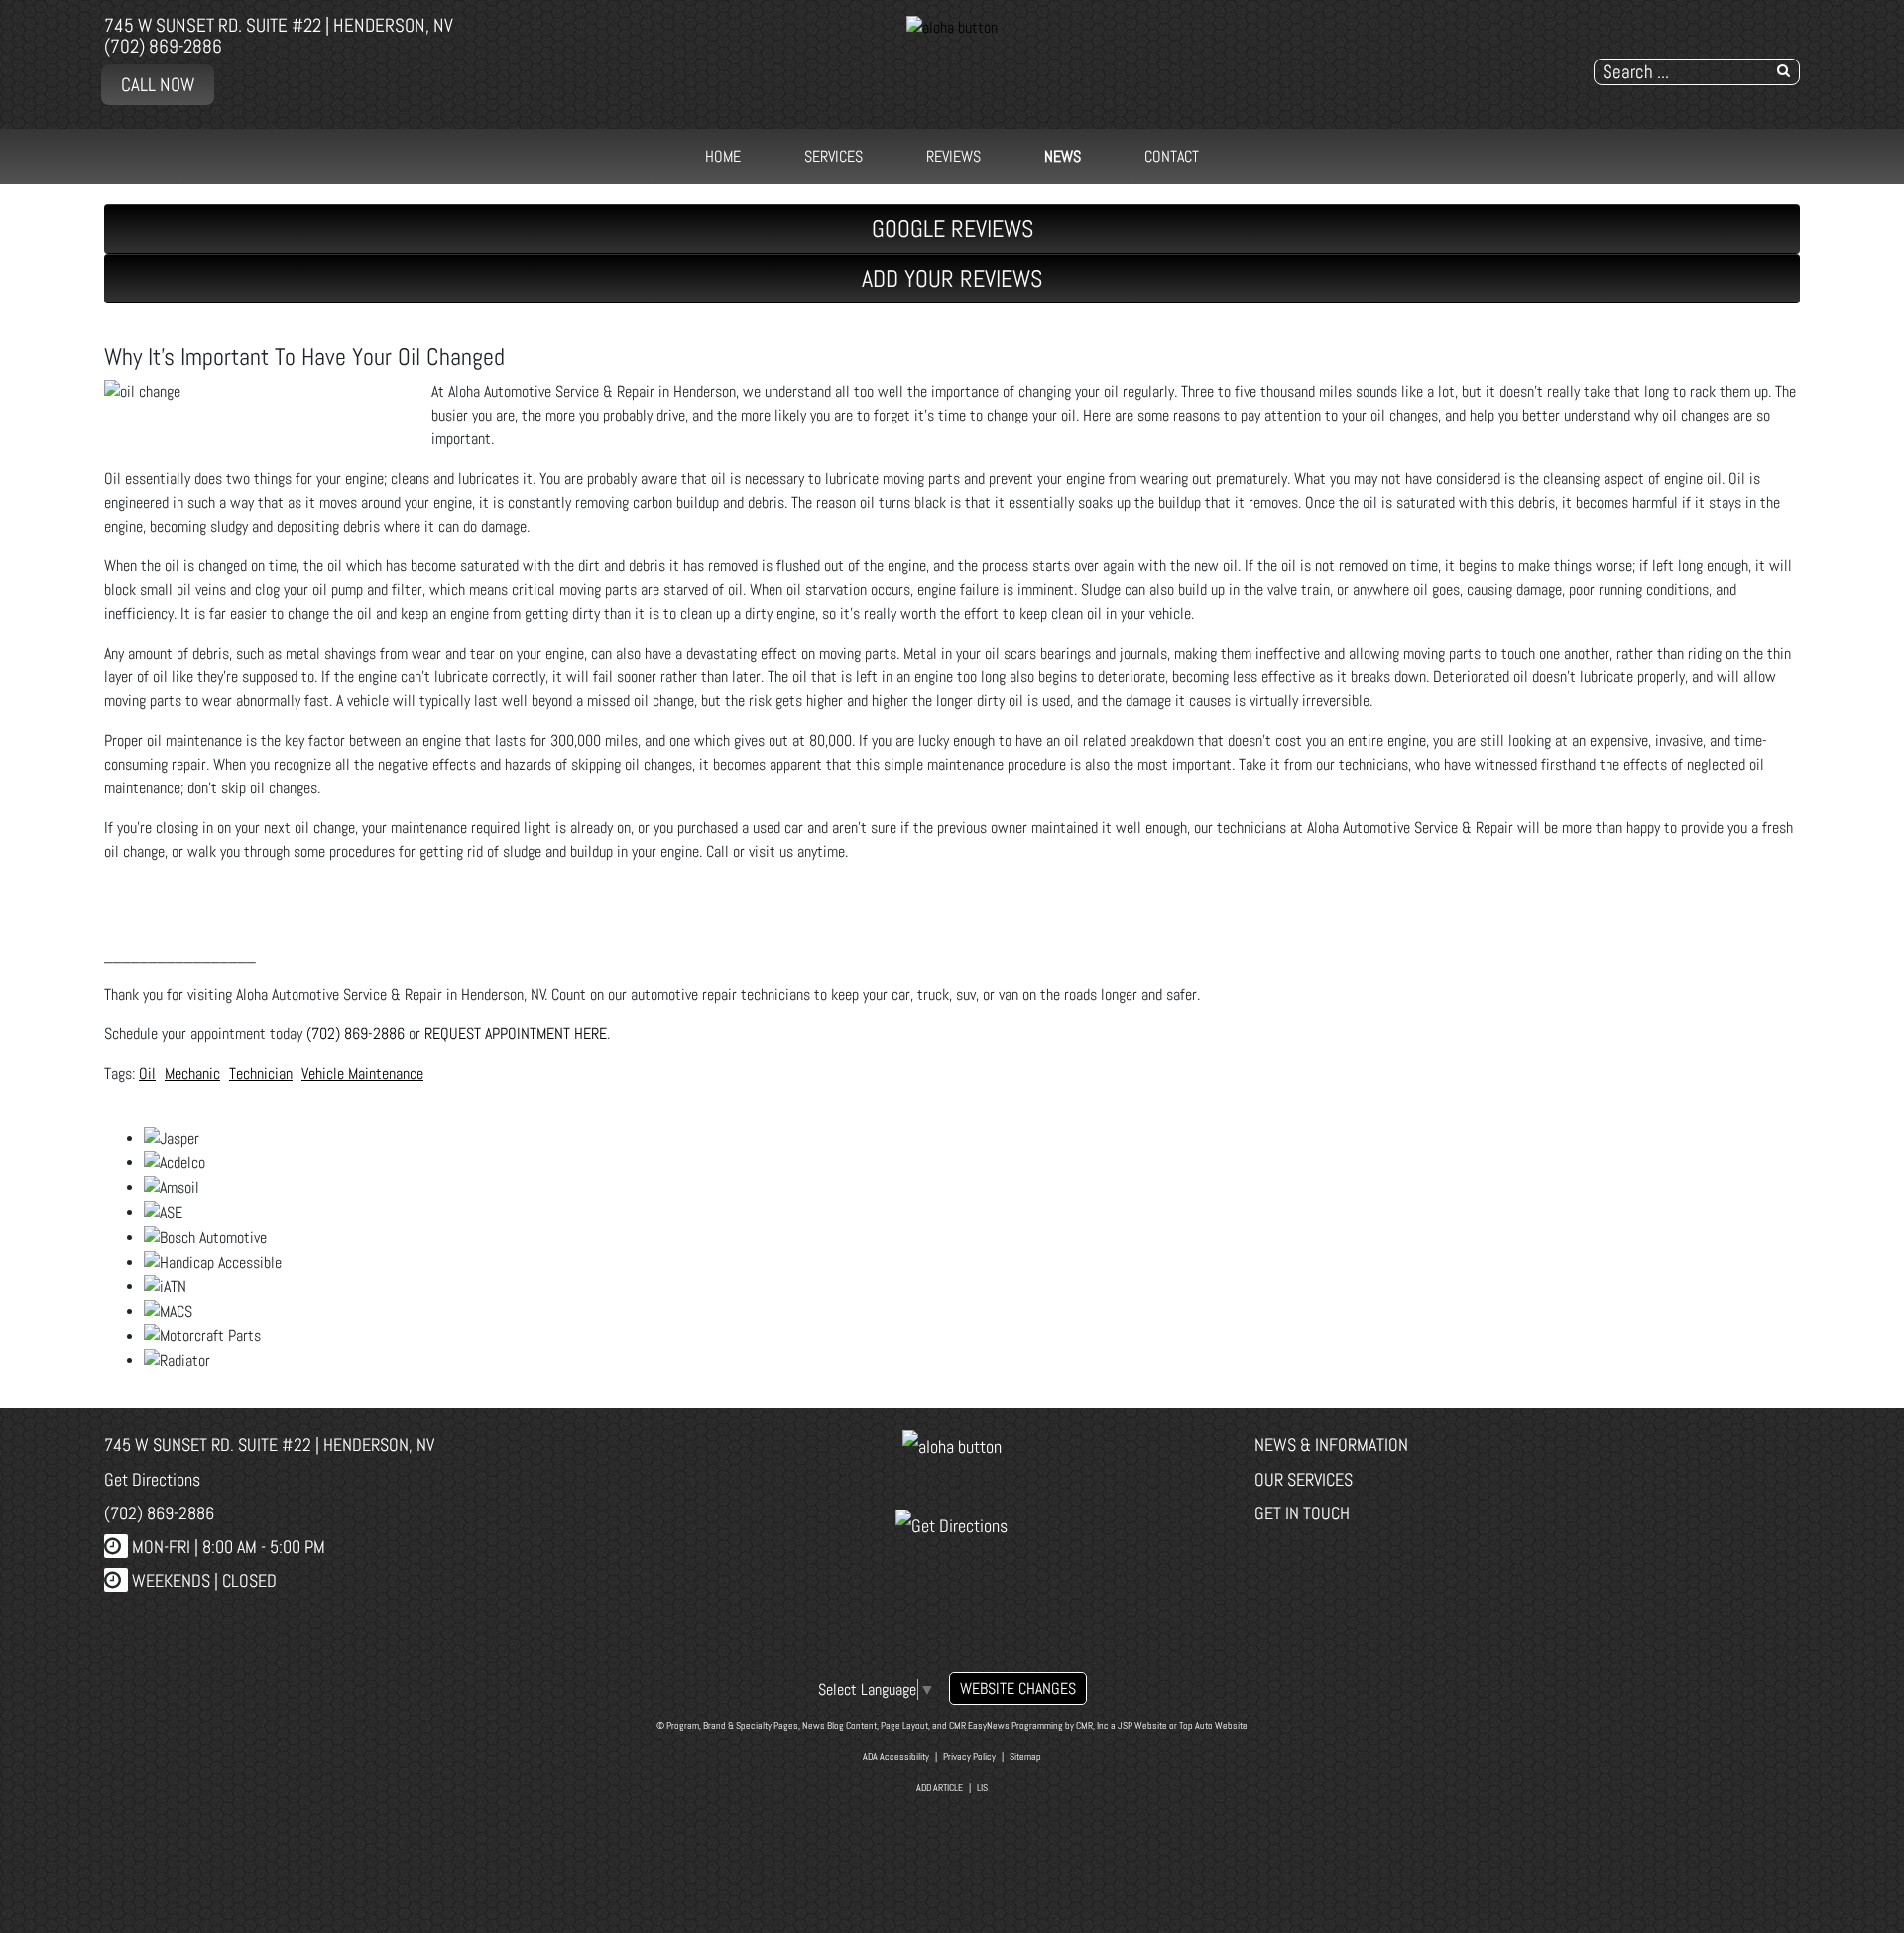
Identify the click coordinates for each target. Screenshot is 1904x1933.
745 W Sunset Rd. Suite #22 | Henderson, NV (279, 25)
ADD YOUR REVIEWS (952, 278)
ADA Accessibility (896, 1757)
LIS (982, 1788)
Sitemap (1025, 1757)
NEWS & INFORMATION (1331, 1445)
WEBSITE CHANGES (1018, 1689)
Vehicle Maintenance (362, 1074)
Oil (147, 1074)
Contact (1172, 156)
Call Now (158, 85)
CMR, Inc (1092, 1725)
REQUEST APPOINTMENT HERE (516, 1034)
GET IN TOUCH (1302, 1513)
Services (833, 156)
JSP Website (1142, 1725)
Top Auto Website (1213, 1725)
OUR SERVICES (1304, 1479)
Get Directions (152, 1479)
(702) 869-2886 (163, 46)
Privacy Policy (969, 1757)
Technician (261, 1074)
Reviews (953, 156)
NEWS (1063, 156)
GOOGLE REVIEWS (952, 229)
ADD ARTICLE (940, 1788)
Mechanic (192, 1074)
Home (723, 156)
